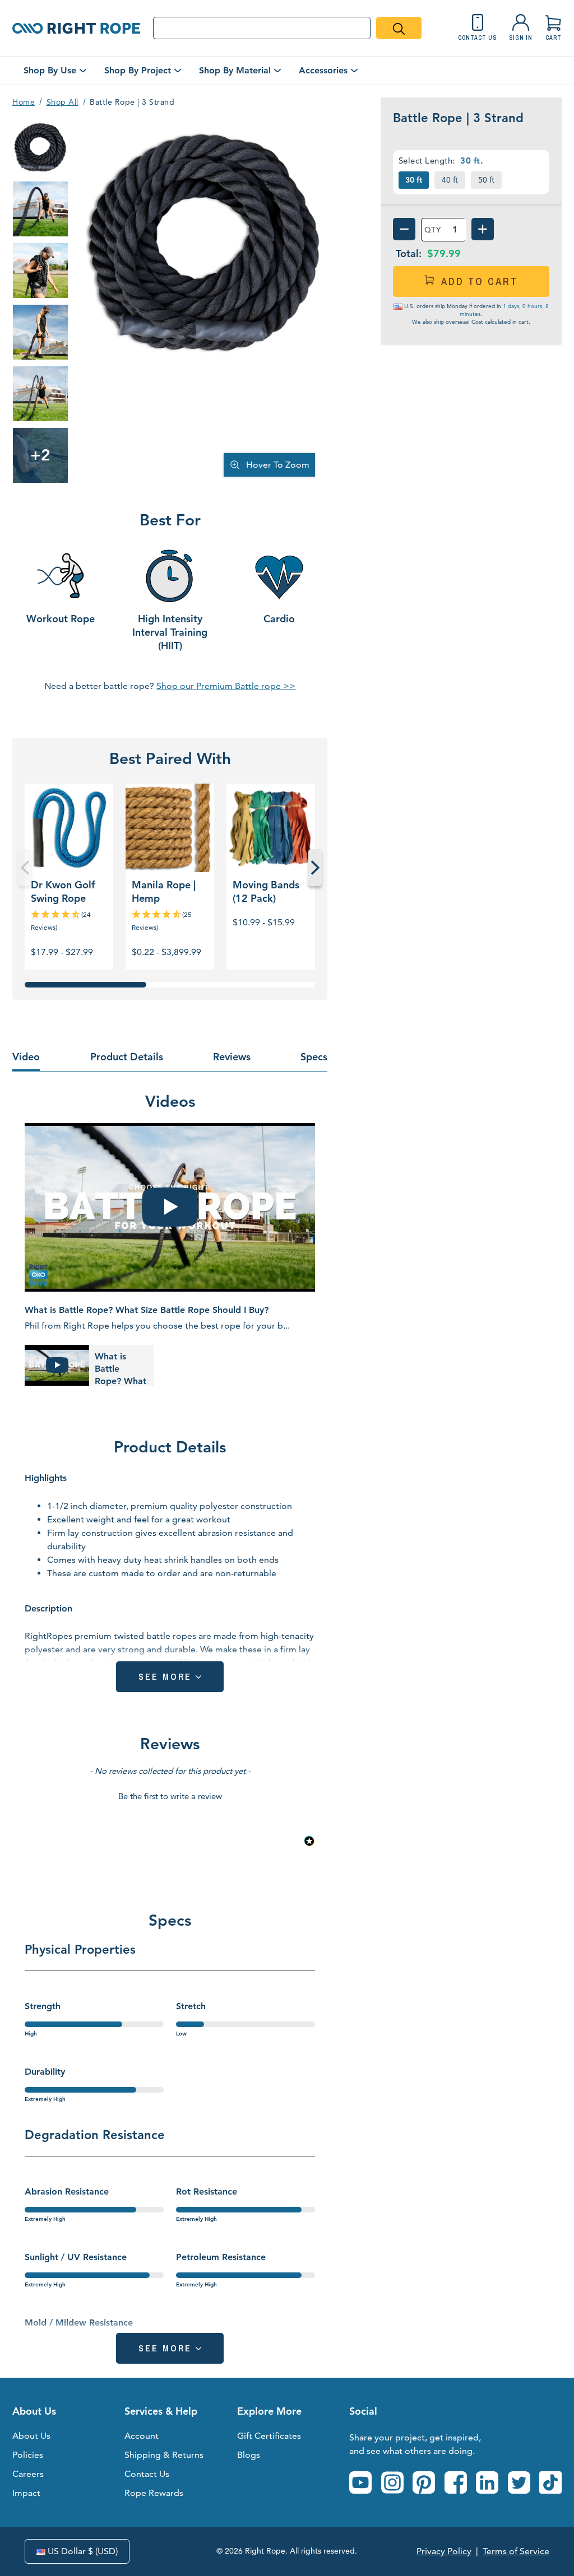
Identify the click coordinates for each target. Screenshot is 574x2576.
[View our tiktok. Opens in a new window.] (550, 2482)
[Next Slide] (315, 868)
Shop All (63, 102)
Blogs (249, 2455)
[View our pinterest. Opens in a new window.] (424, 2482)
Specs (314, 1057)
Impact (26, 2493)
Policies (28, 2455)
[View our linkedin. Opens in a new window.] (487, 2482)
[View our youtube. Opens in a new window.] (360, 2482)
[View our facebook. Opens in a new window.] (456, 2482)
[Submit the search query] (399, 28)
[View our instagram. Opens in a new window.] (392, 2482)
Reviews (232, 1057)
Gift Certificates (269, 2436)
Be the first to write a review (170, 1796)
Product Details (127, 1057)
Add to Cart (480, 281)
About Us (31, 2436)
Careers (28, 2474)
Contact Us (147, 2474)
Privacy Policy (444, 2551)
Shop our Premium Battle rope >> (226, 686)
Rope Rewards (154, 2493)
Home (24, 102)
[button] (170, 1795)
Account (142, 2436)
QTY (433, 230)
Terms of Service (516, 2551)
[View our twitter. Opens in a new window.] (519, 2482)
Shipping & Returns (164, 2455)
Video (26, 1057)
